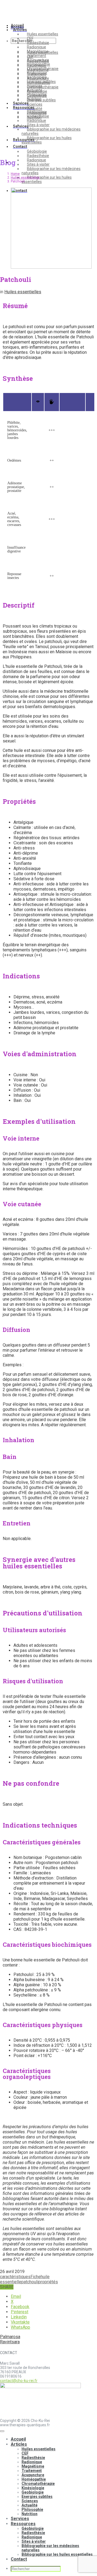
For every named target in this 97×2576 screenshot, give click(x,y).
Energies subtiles (41, 82)
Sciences (35, 86)
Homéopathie (39, 64)
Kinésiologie (37, 73)
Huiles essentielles (43, 34)
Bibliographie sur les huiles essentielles (47, 179)
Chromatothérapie (43, 69)
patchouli (30, 2282)
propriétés (48, 2282)
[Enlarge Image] (51, 267)
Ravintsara (10, 2342)
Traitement (37, 56)
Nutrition (34, 99)
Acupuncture (38, 60)
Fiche (36, 2277)
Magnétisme (38, 51)
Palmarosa (10, 2337)
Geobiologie (37, 77)
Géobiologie (37, 151)
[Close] (2, 2431)
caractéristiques (15, 2277)
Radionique (37, 160)
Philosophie (37, 95)
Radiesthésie (38, 156)
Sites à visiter (38, 164)
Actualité (35, 90)
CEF (30, 38)
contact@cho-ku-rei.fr (19, 2381)
